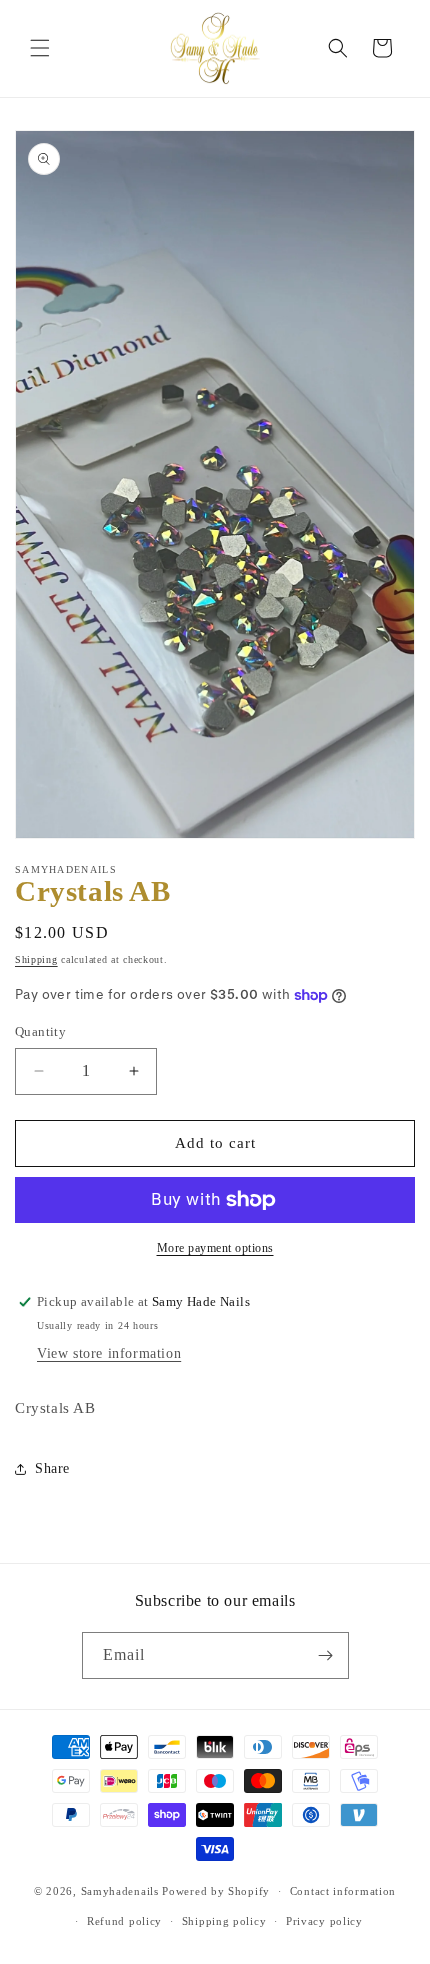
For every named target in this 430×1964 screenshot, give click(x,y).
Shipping (36, 959)
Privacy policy (324, 1921)
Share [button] (52, 1468)
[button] (40, 48)
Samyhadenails (120, 1891)
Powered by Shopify (216, 1891)
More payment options (215, 1248)
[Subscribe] (326, 1655)
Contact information (343, 1891)
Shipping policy (224, 1921)
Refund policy (124, 1921)
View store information (109, 1353)
